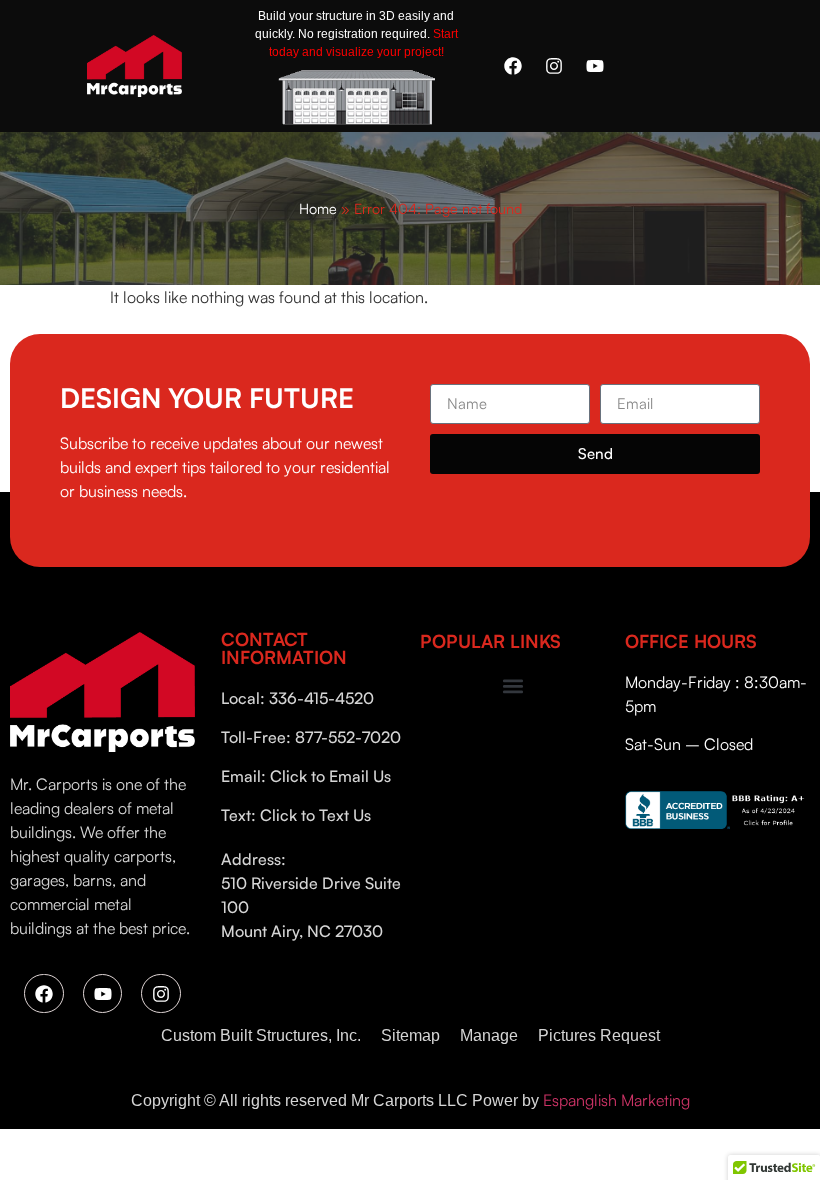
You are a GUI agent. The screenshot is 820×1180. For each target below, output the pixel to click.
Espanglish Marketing (616, 1100)
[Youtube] (595, 66)
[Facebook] (513, 66)
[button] (512, 686)
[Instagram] (554, 66)
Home (318, 208)
